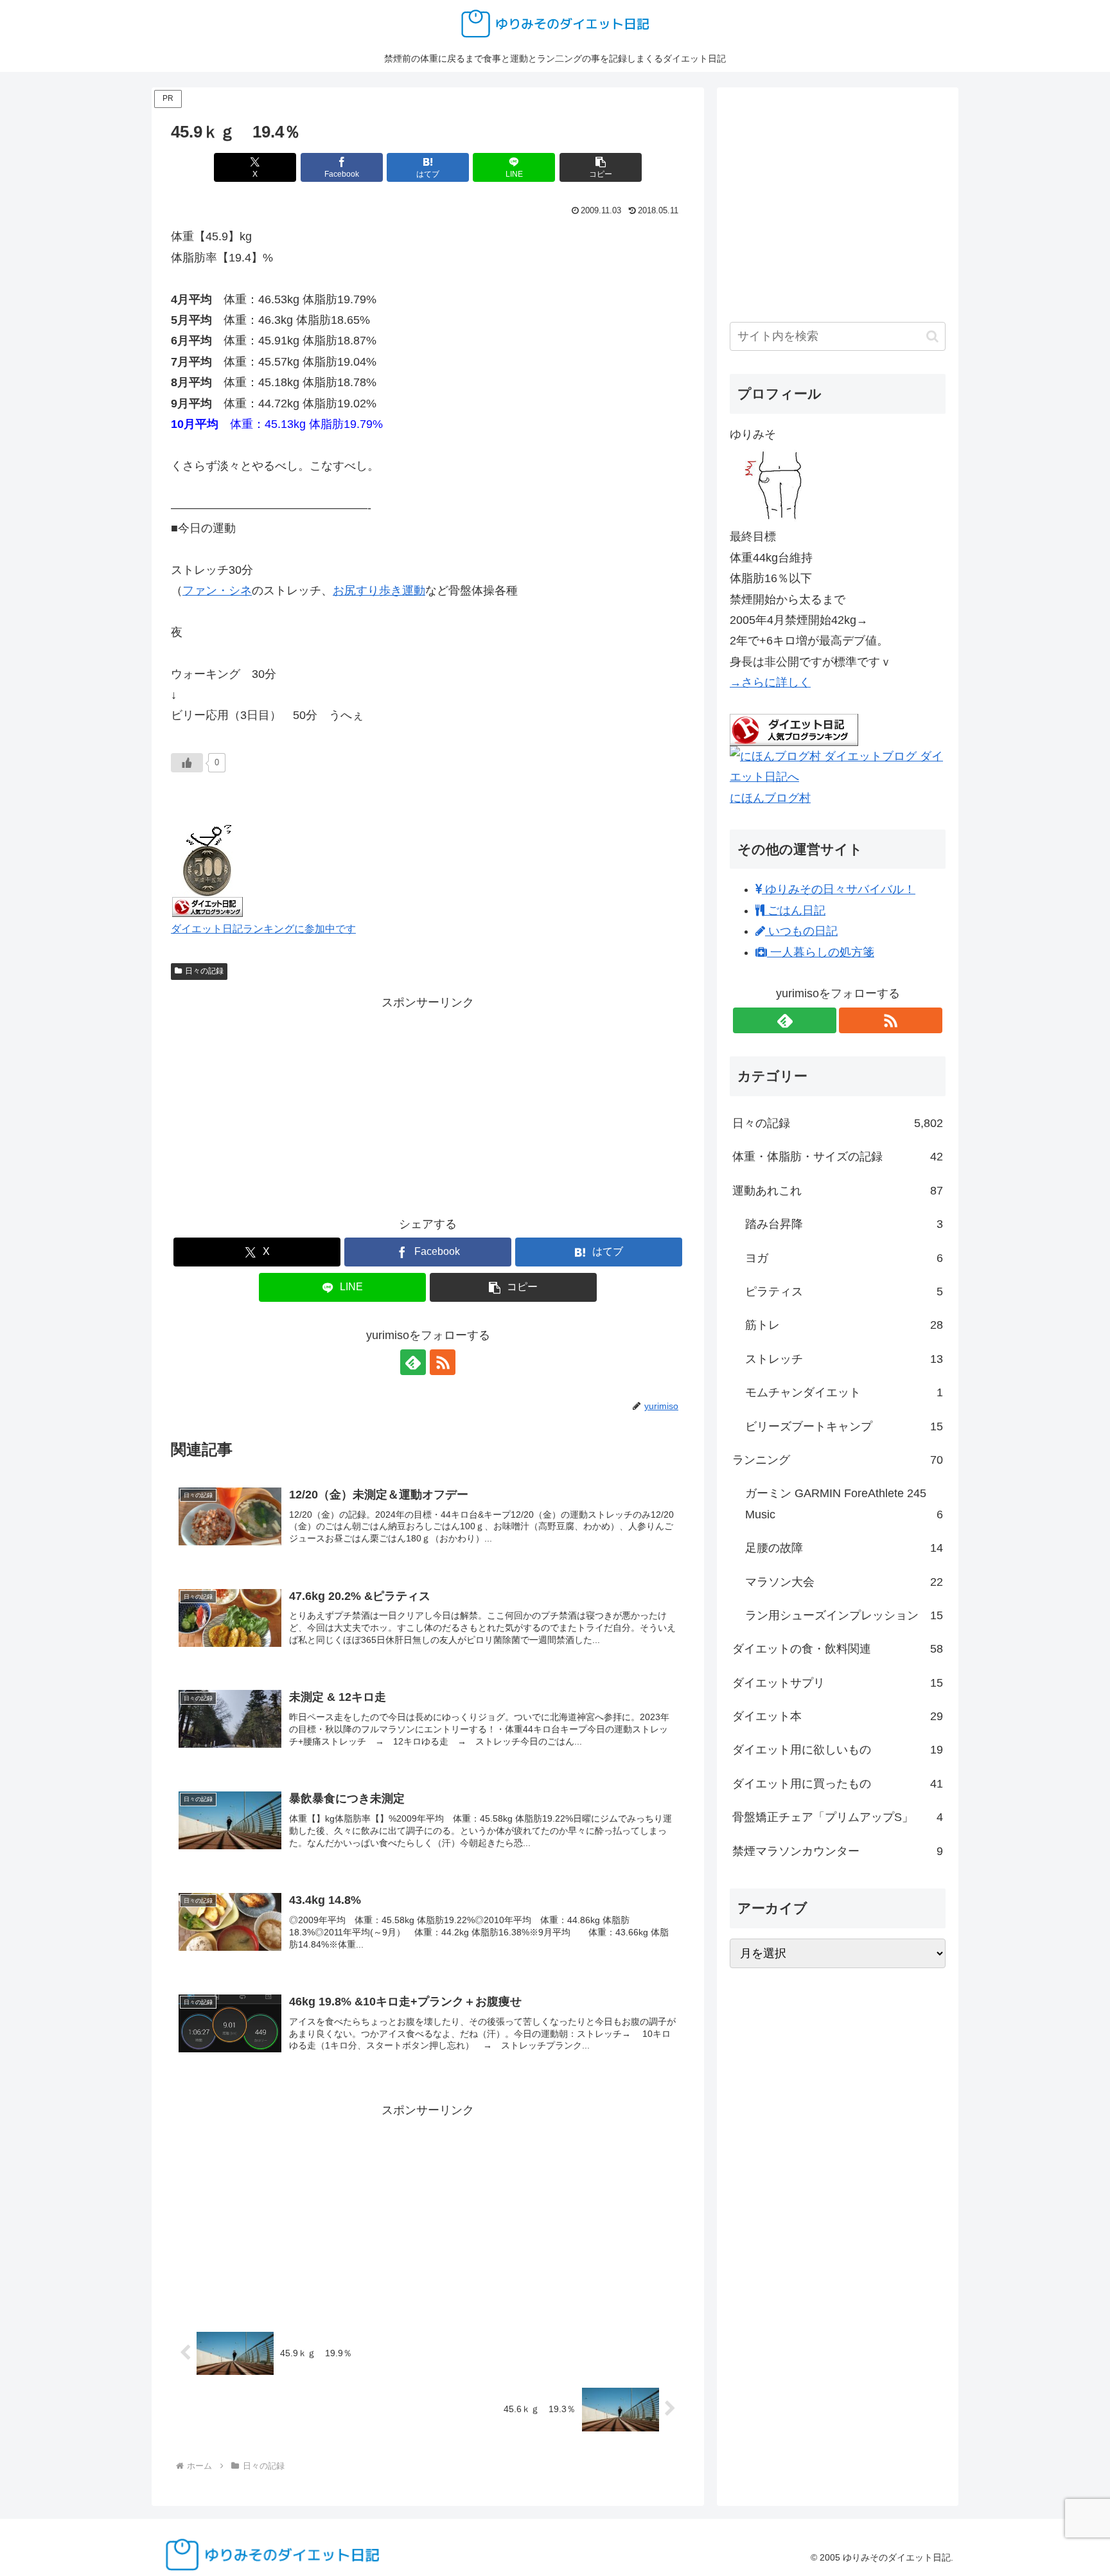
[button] (601, 167)
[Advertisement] (428, 1103)
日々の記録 (204, 971)
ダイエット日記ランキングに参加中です (263, 928)
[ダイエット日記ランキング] (207, 868)
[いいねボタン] (187, 763)
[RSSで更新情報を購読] (443, 1362)
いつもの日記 (801, 931)
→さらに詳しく (770, 682)
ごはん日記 (795, 910)
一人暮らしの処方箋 (821, 952)
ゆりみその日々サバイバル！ (839, 889)
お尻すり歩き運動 (379, 591)
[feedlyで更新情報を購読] (413, 1362)
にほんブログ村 (770, 798)
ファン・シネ (217, 591)
